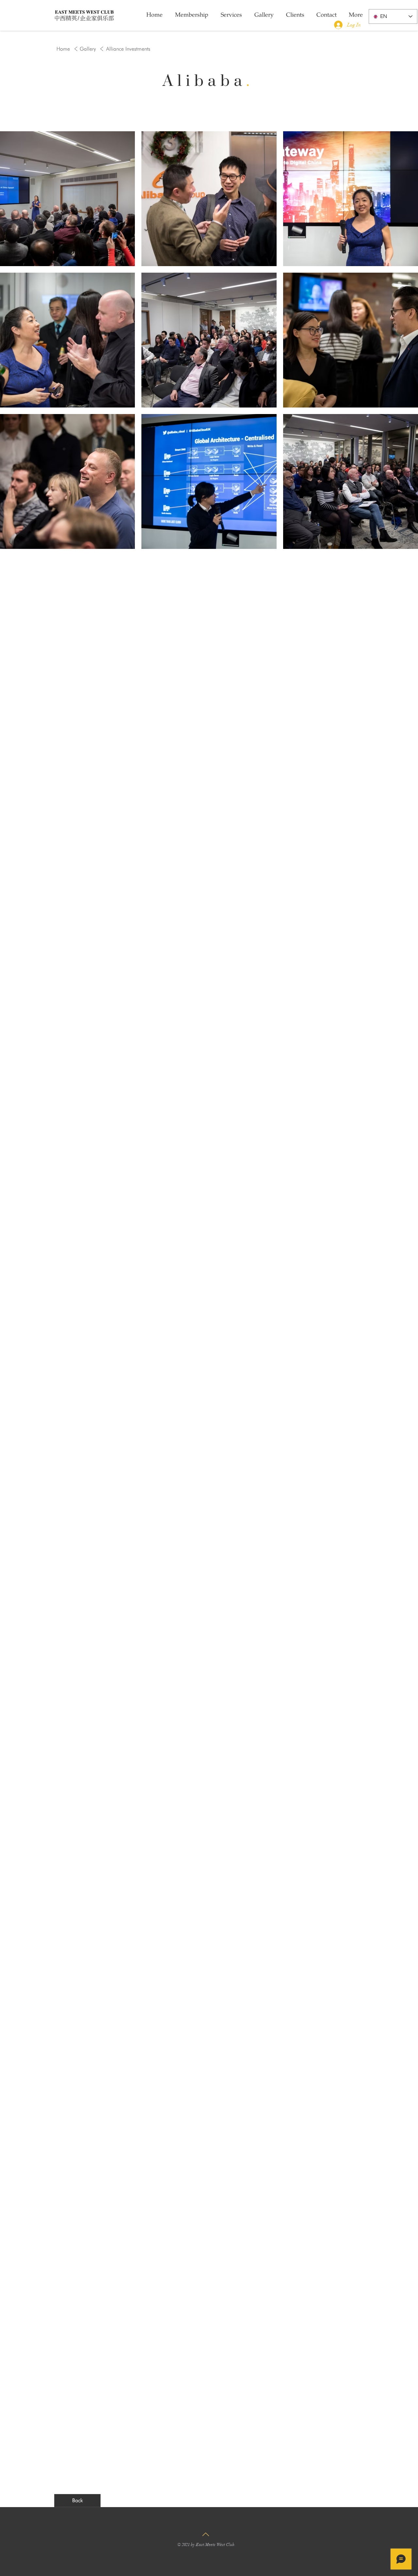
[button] (128, 49)
